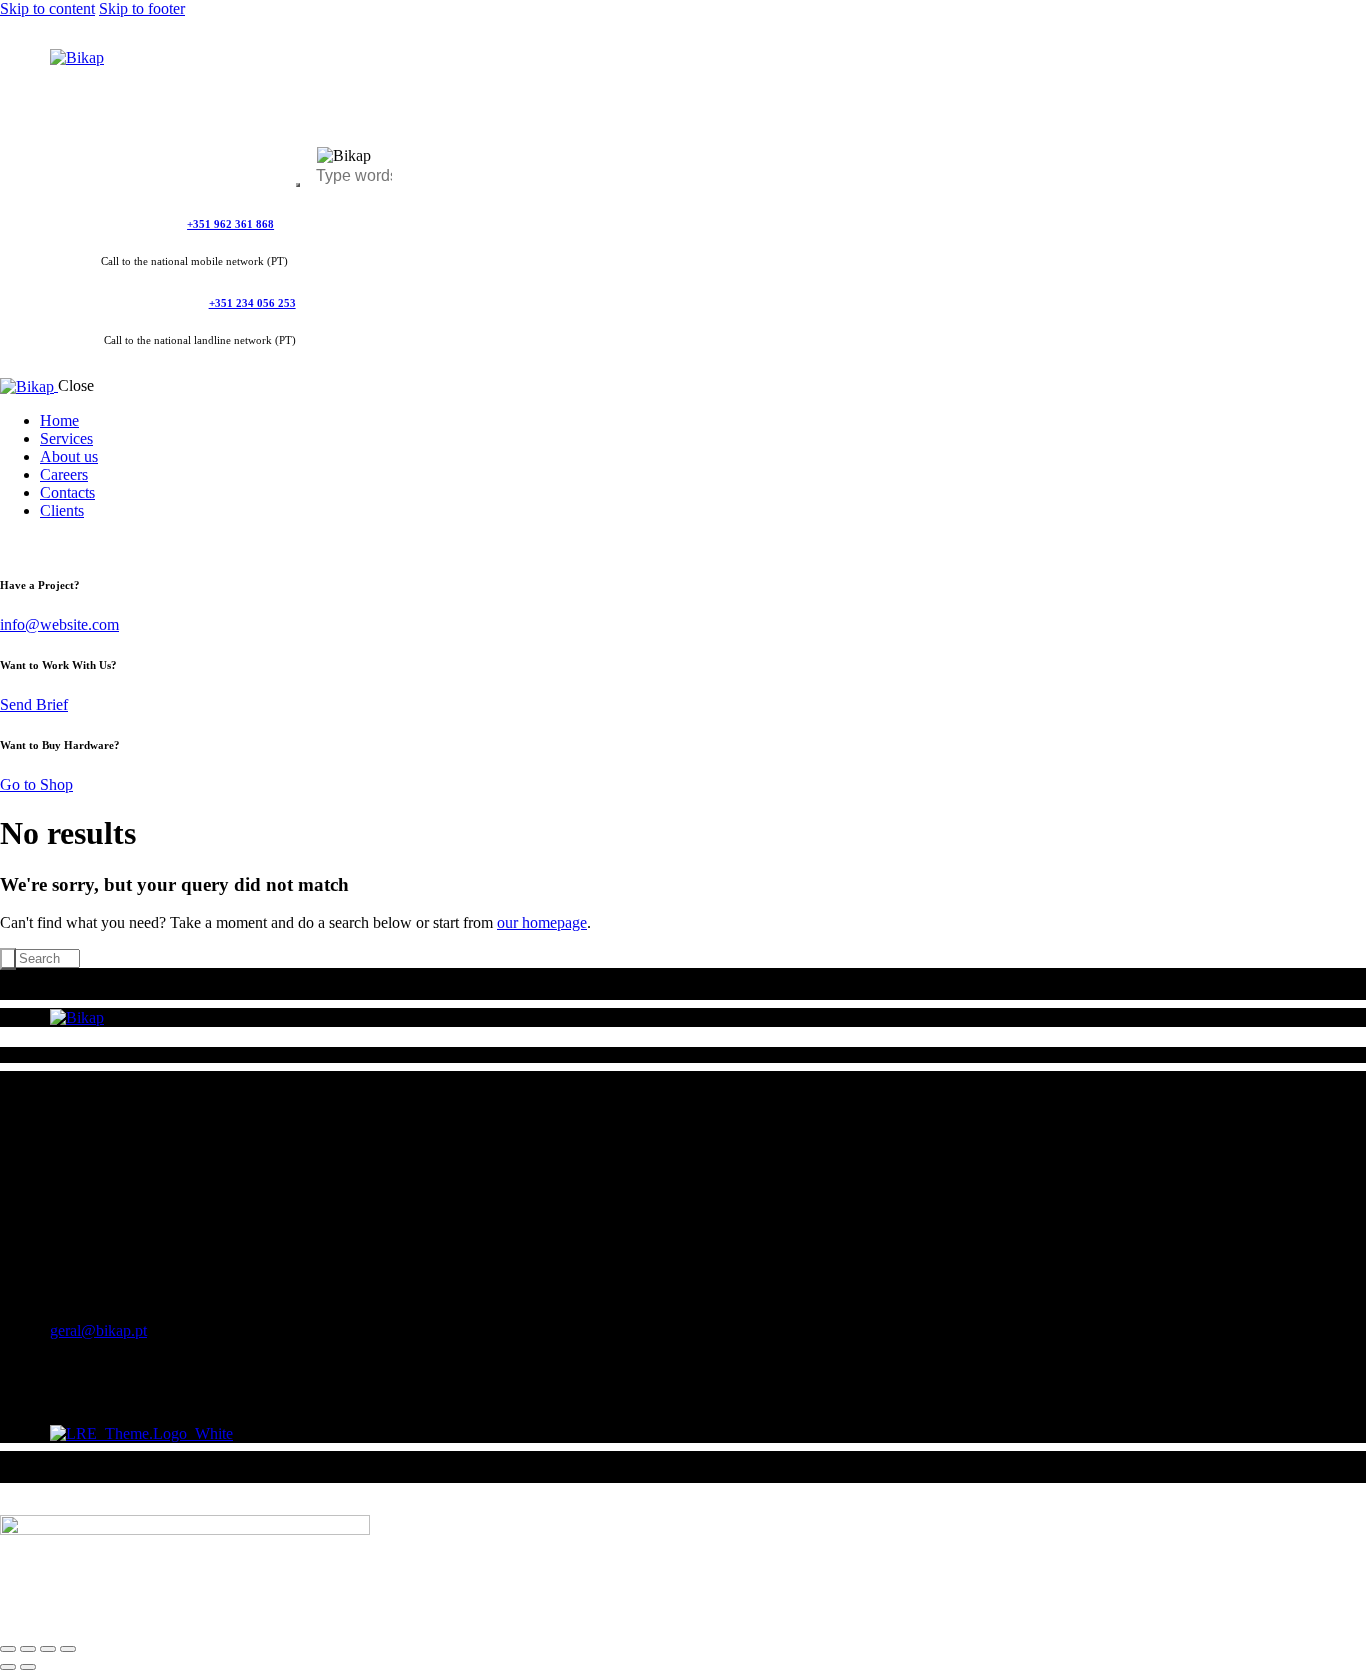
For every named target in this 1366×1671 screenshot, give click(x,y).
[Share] (48, 1649)
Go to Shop (36, 784)
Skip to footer (142, 8)
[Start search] (8, 959)
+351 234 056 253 (252, 303)
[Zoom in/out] (8, 1649)
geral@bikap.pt (98, 1330)
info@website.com (59, 624)
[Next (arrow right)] (28, 1667)
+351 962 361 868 (230, 224)
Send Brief (34, 704)
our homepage (542, 922)
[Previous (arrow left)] (8, 1667)
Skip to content (47, 8)
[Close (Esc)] (68, 1649)
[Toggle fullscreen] (28, 1649)
